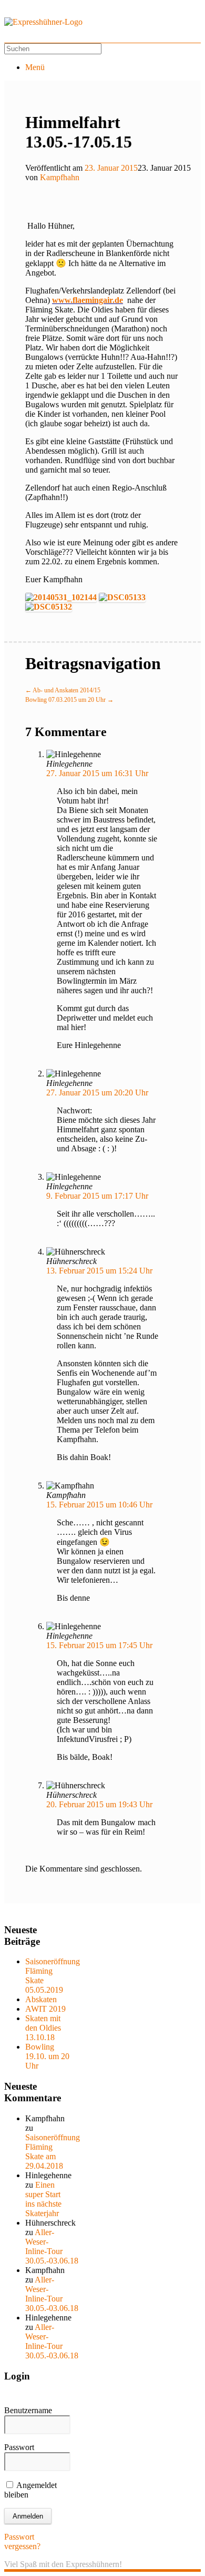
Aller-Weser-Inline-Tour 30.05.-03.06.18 (52, 2246)
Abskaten (41, 1999)
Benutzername (28, 2410)
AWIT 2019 (45, 2009)
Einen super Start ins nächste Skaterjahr (43, 2199)
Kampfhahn (60, 177)
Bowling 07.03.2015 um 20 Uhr (69, 700)
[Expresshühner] (43, 22)
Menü (35, 67)
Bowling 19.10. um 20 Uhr (47, 2056)
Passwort (19, 2447)
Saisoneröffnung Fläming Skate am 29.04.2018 (53, 2152)
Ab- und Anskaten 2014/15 (63, 690)
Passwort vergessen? (22, 2541)
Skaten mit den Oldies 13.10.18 (43, 2028)
